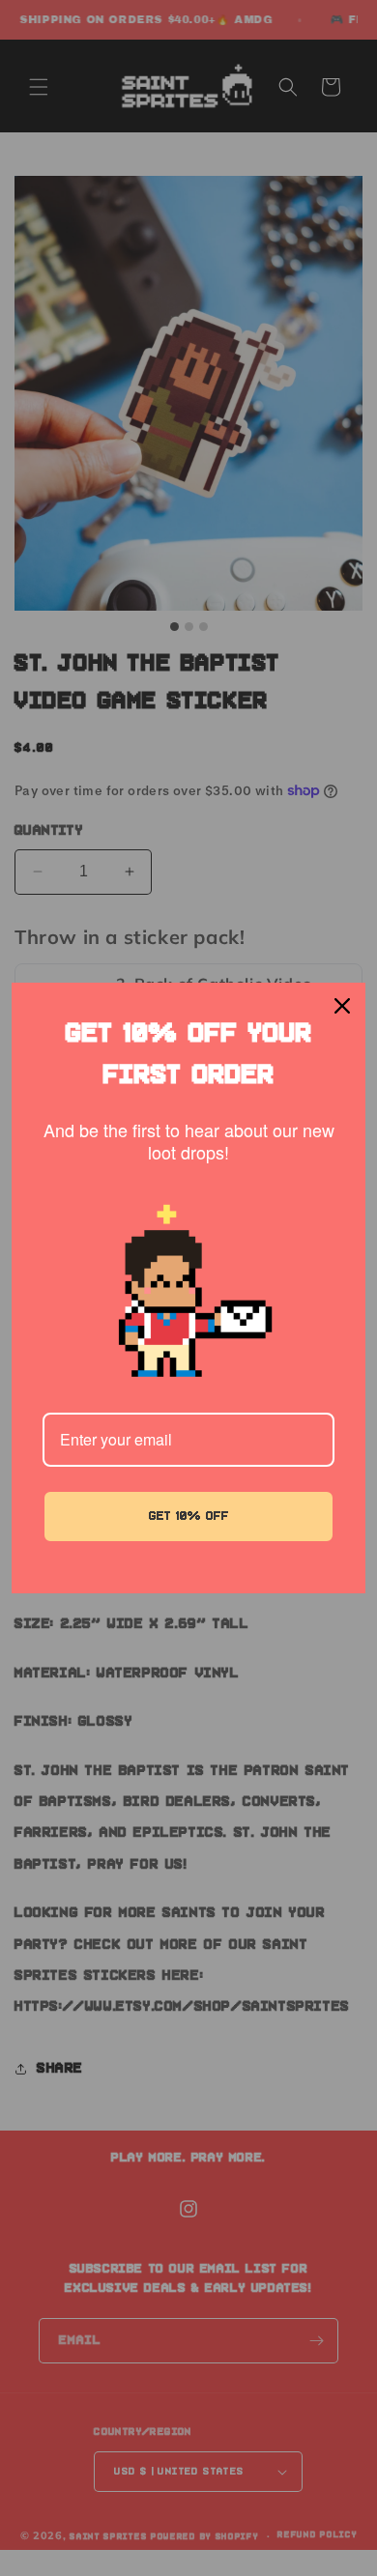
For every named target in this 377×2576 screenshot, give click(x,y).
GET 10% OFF (189, 1516)
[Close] (342, 1006)
